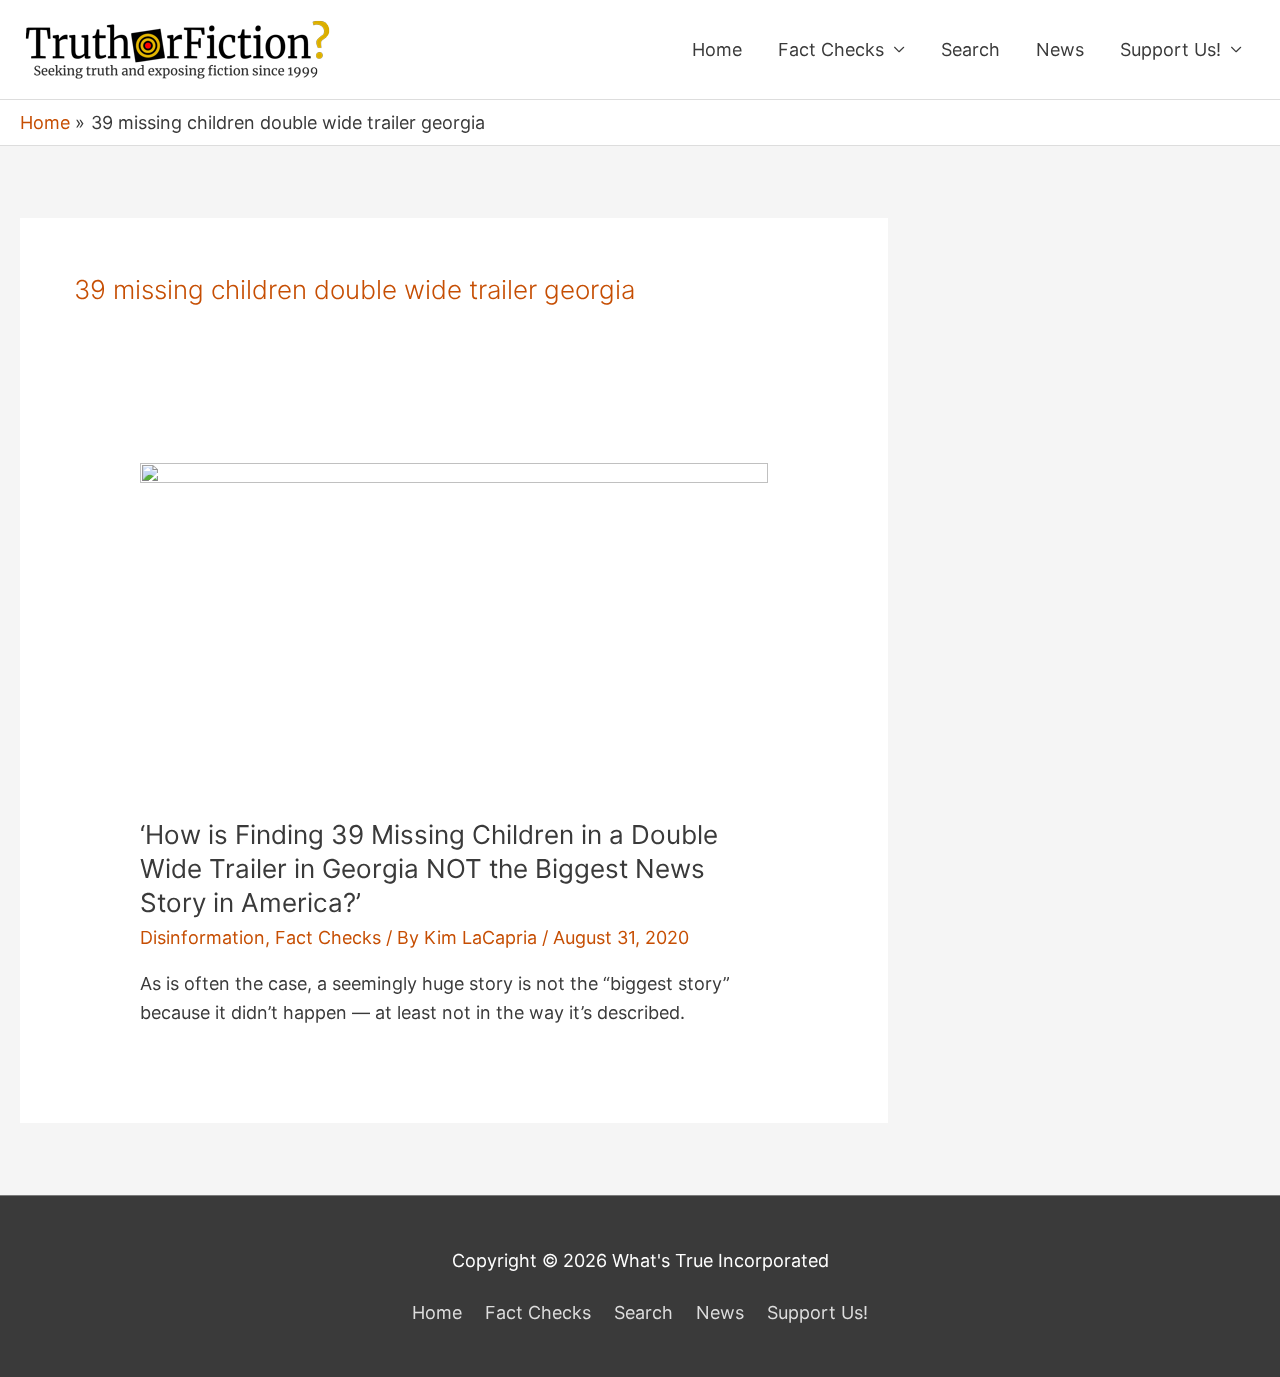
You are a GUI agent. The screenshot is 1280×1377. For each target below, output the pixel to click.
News (1060, 49)
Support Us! (1170, 49)
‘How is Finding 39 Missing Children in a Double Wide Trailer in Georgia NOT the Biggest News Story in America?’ (429, 868)
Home (717, 49)
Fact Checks (831, 49)
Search (970, 49)
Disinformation (202, 937)
